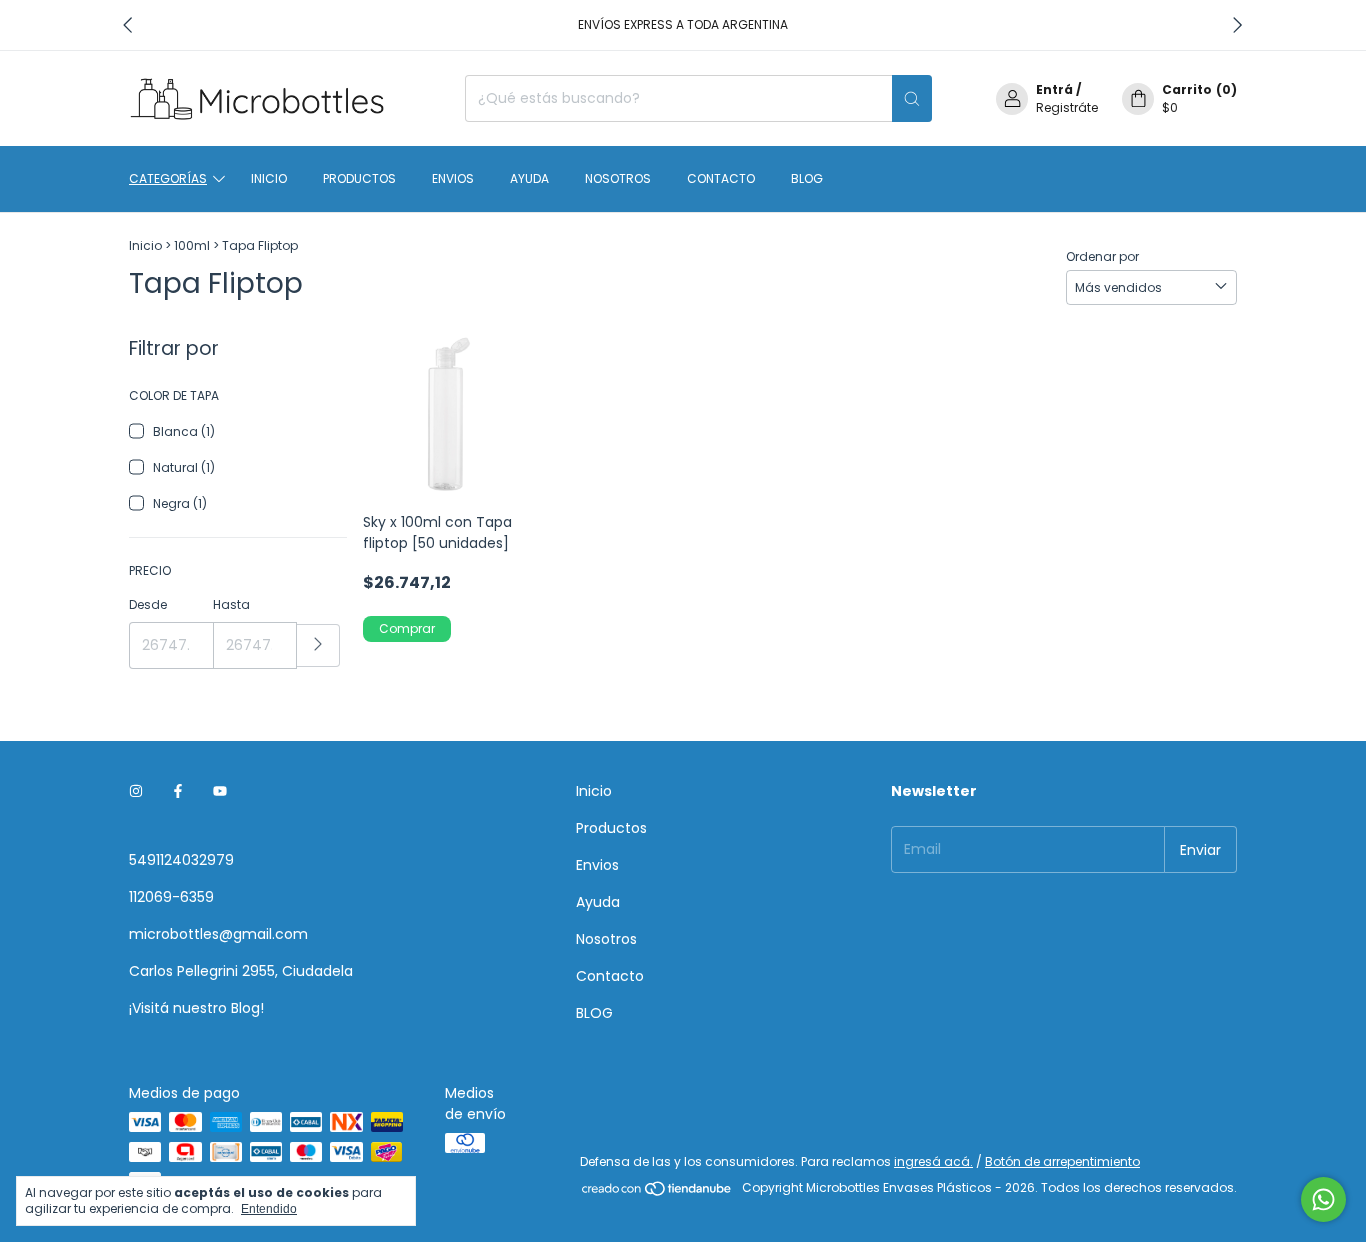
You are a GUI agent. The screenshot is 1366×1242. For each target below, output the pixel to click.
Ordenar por (1102, 256)
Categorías (168, 178)
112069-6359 (171, 897)
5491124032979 (181, 860)
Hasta (231, 604)
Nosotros (618, 178)
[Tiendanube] (657, 1192)
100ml (192, 245)
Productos (359, 178)
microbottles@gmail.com (218, 934)
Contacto (721, 178)
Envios (453, 178)
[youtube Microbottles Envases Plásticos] (220, 791)
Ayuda (529, 178)
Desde (148, 604)
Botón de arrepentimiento (1062, 1161)
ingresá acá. (933, 1161)
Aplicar (318, 645)
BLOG (807, 178)
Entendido (269, 1209)
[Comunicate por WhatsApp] (1323, 1199)
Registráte (1067, 107)
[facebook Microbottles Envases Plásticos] (178, 791)
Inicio (269, 178)
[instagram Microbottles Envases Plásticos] (136, 791)
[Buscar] (912, 98)
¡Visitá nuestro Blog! (196, 1008)
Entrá (1054, 89)
